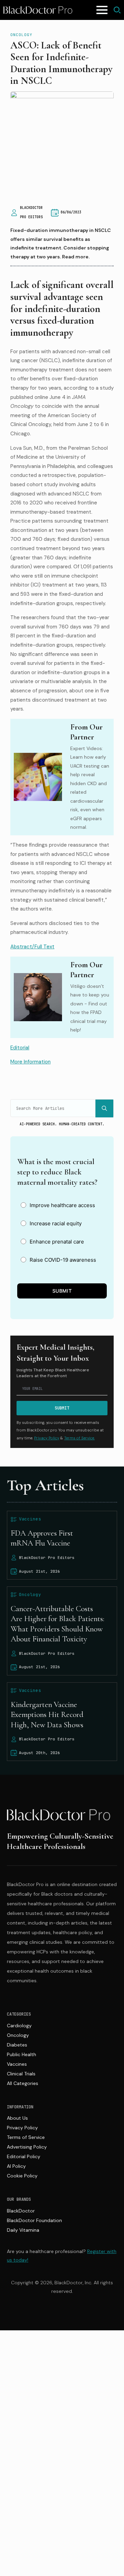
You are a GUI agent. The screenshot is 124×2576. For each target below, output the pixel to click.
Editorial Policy (24, 2156)
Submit (62, 1291)
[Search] (104, 1108)
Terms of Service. (79, 1438)
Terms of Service (26, 2137)
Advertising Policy (27, 2147)
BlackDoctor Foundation (34, 2220)
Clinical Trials (21, 2074)
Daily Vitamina (23, 2230)
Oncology (21, 35)
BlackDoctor (21, 2211)
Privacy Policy (47, 1438)
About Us (17, 2118)
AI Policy (16, 2166)
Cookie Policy (22, 2176)
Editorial (20, 1048)
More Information (30, 1062)
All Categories (23, 2083)
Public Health (22, 2054)
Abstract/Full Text (32, 947)
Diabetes (17, 2045)
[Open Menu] (102, 10)
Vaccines (17, 2064)
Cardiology (19, 2026)
